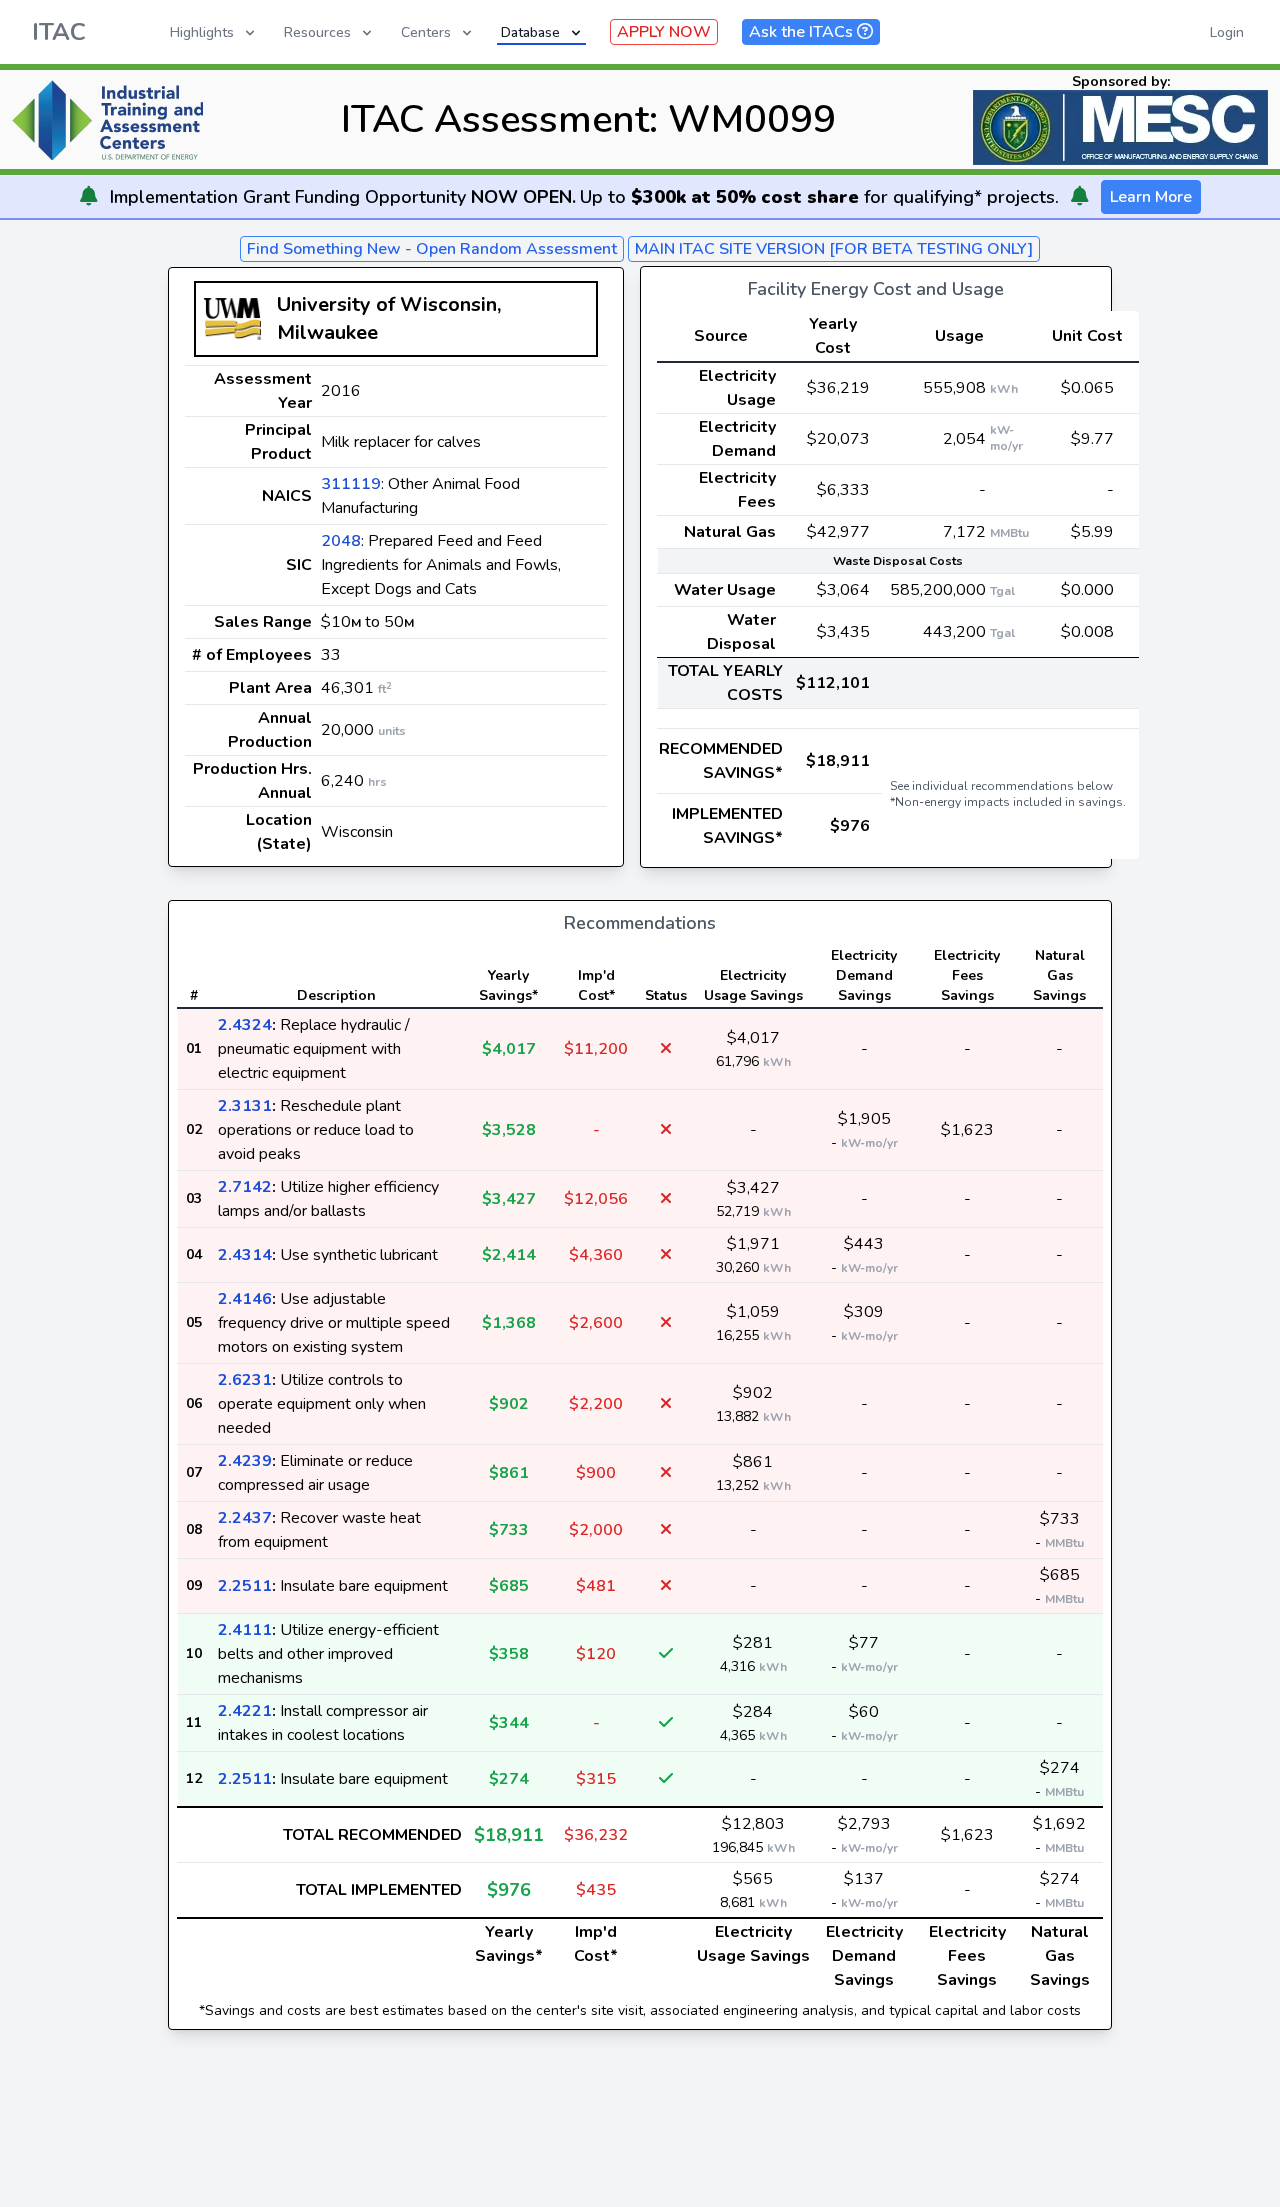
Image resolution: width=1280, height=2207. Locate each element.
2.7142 (245, 1187)
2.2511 (245, 1586)
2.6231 (245, 1380)
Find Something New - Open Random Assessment (432, 249)
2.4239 (245, 1461)
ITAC (59, 32)
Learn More (1151, 197)
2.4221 (245, 1711)
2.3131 (245, 1106)
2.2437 (245, 1518)
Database (530, 32)
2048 (341, 541)
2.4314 (245, 1255)
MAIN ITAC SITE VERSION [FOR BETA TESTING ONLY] (834, 249)
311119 (351, 484)
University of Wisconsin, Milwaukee (389, 318)
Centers (426, 32)
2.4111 (245, 1630)
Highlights (202, 32)
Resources (317, 32)
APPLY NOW (664, 32)
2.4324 (245, 1025)
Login (1227, 32)
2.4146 (245, 1299)
